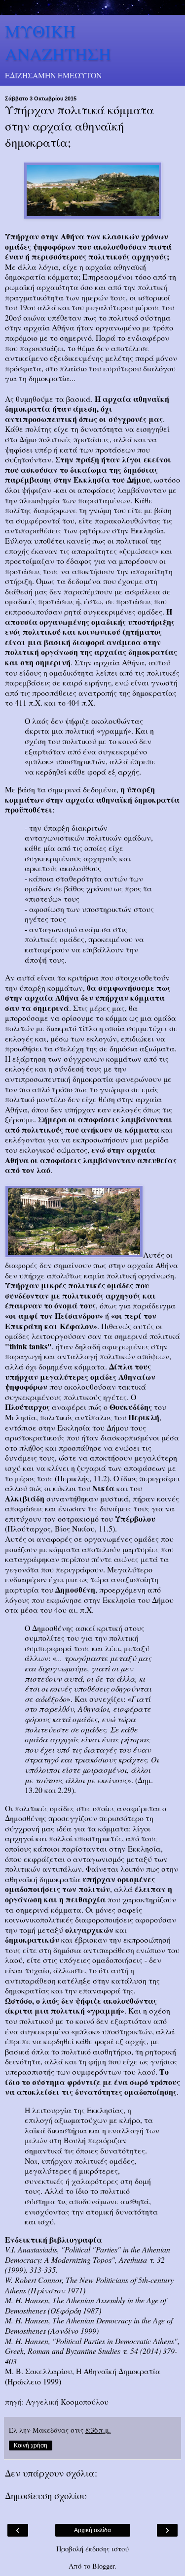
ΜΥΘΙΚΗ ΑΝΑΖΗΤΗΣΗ (58, 42)
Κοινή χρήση (31, 2446)
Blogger (103, 2566)
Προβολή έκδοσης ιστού (92, 2549)
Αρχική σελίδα (92, 2530)
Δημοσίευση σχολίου (46, 2495)
